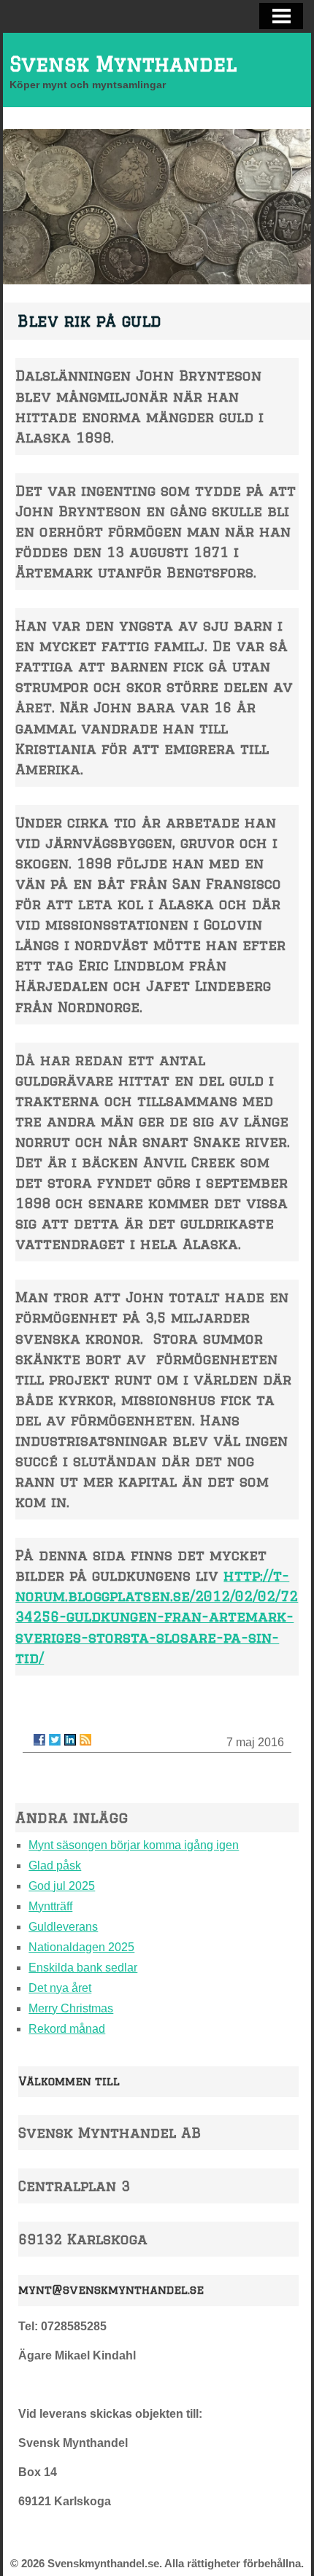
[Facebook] (39, 1740)
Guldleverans (63, 1927)
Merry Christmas (71, 2008)
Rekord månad (67, 2029)
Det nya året (60, 1988)
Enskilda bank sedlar (83, 1968)
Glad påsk (55, 1865)
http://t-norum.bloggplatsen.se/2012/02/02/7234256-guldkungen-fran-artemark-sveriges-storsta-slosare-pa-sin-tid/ (157, 1616)
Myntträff (50, 1906)
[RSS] (85, 1740)
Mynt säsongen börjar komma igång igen (134, 1845)
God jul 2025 (62, 1886)
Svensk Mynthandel (123, 64)
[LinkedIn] (70, 1740)
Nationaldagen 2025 (81, 1947)
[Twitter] (55, 1740)
